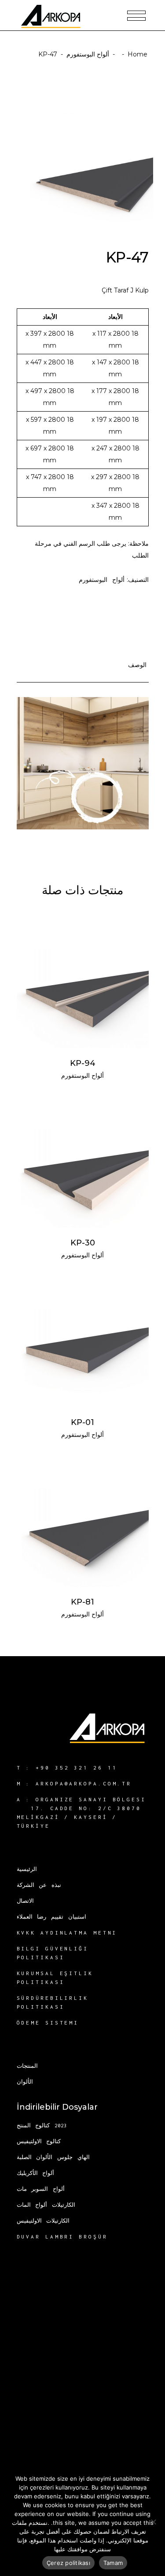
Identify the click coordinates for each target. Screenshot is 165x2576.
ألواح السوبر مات (41, 2189)
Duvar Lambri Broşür (62, 2237)
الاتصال (25, 1901)
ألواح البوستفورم (88, 54)
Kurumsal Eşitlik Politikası (55, 1978)
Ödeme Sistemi (48, 2023)
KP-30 (83, 1243)
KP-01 (82, 1422)
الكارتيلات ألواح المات (46, 2205)
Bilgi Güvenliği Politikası (53, 1953)
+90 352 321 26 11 (76, 1768)
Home (137, 54)
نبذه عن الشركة (39, 1885)
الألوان (25, 2082)
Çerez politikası (68, 2563)
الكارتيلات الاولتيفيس (43, 2221)
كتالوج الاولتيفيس (39, 2141)
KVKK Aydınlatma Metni (67, 1933)
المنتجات (27, 2066)
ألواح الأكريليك (36, 2173)
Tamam (113, 2563)
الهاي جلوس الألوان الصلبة (53, 2157)
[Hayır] (154, 2522)
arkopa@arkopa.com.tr (84, 1783)
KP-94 (83, 1063)
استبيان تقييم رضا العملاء (52, 1917)
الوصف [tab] (137, 665)
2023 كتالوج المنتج (42, 2125)
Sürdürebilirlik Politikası (53, 2002)
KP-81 (82, 1602)
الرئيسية (27, 1869)
